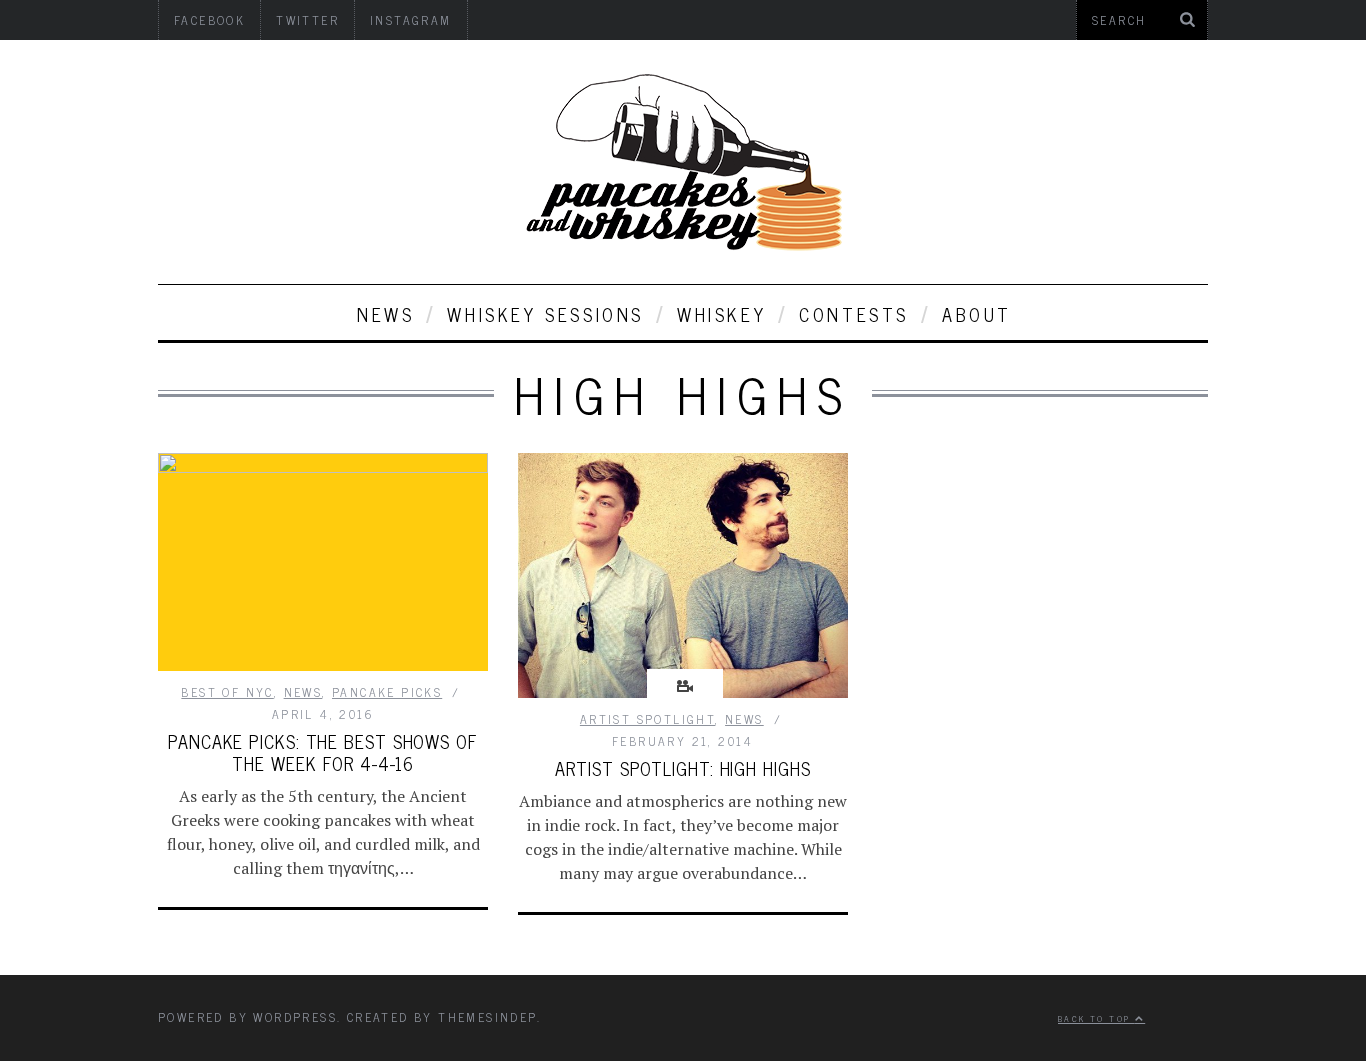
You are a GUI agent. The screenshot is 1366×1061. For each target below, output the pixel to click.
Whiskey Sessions (545, 314)
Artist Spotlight (647, 719)
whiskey (721, 314)
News (385, 314)
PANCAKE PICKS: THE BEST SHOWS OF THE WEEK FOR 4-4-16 (323, 752)
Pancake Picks (387, 692)
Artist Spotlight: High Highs (682, 768)
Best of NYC (227, 692)
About (977, 314)
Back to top (1096, 1018)
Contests (854, 314)
